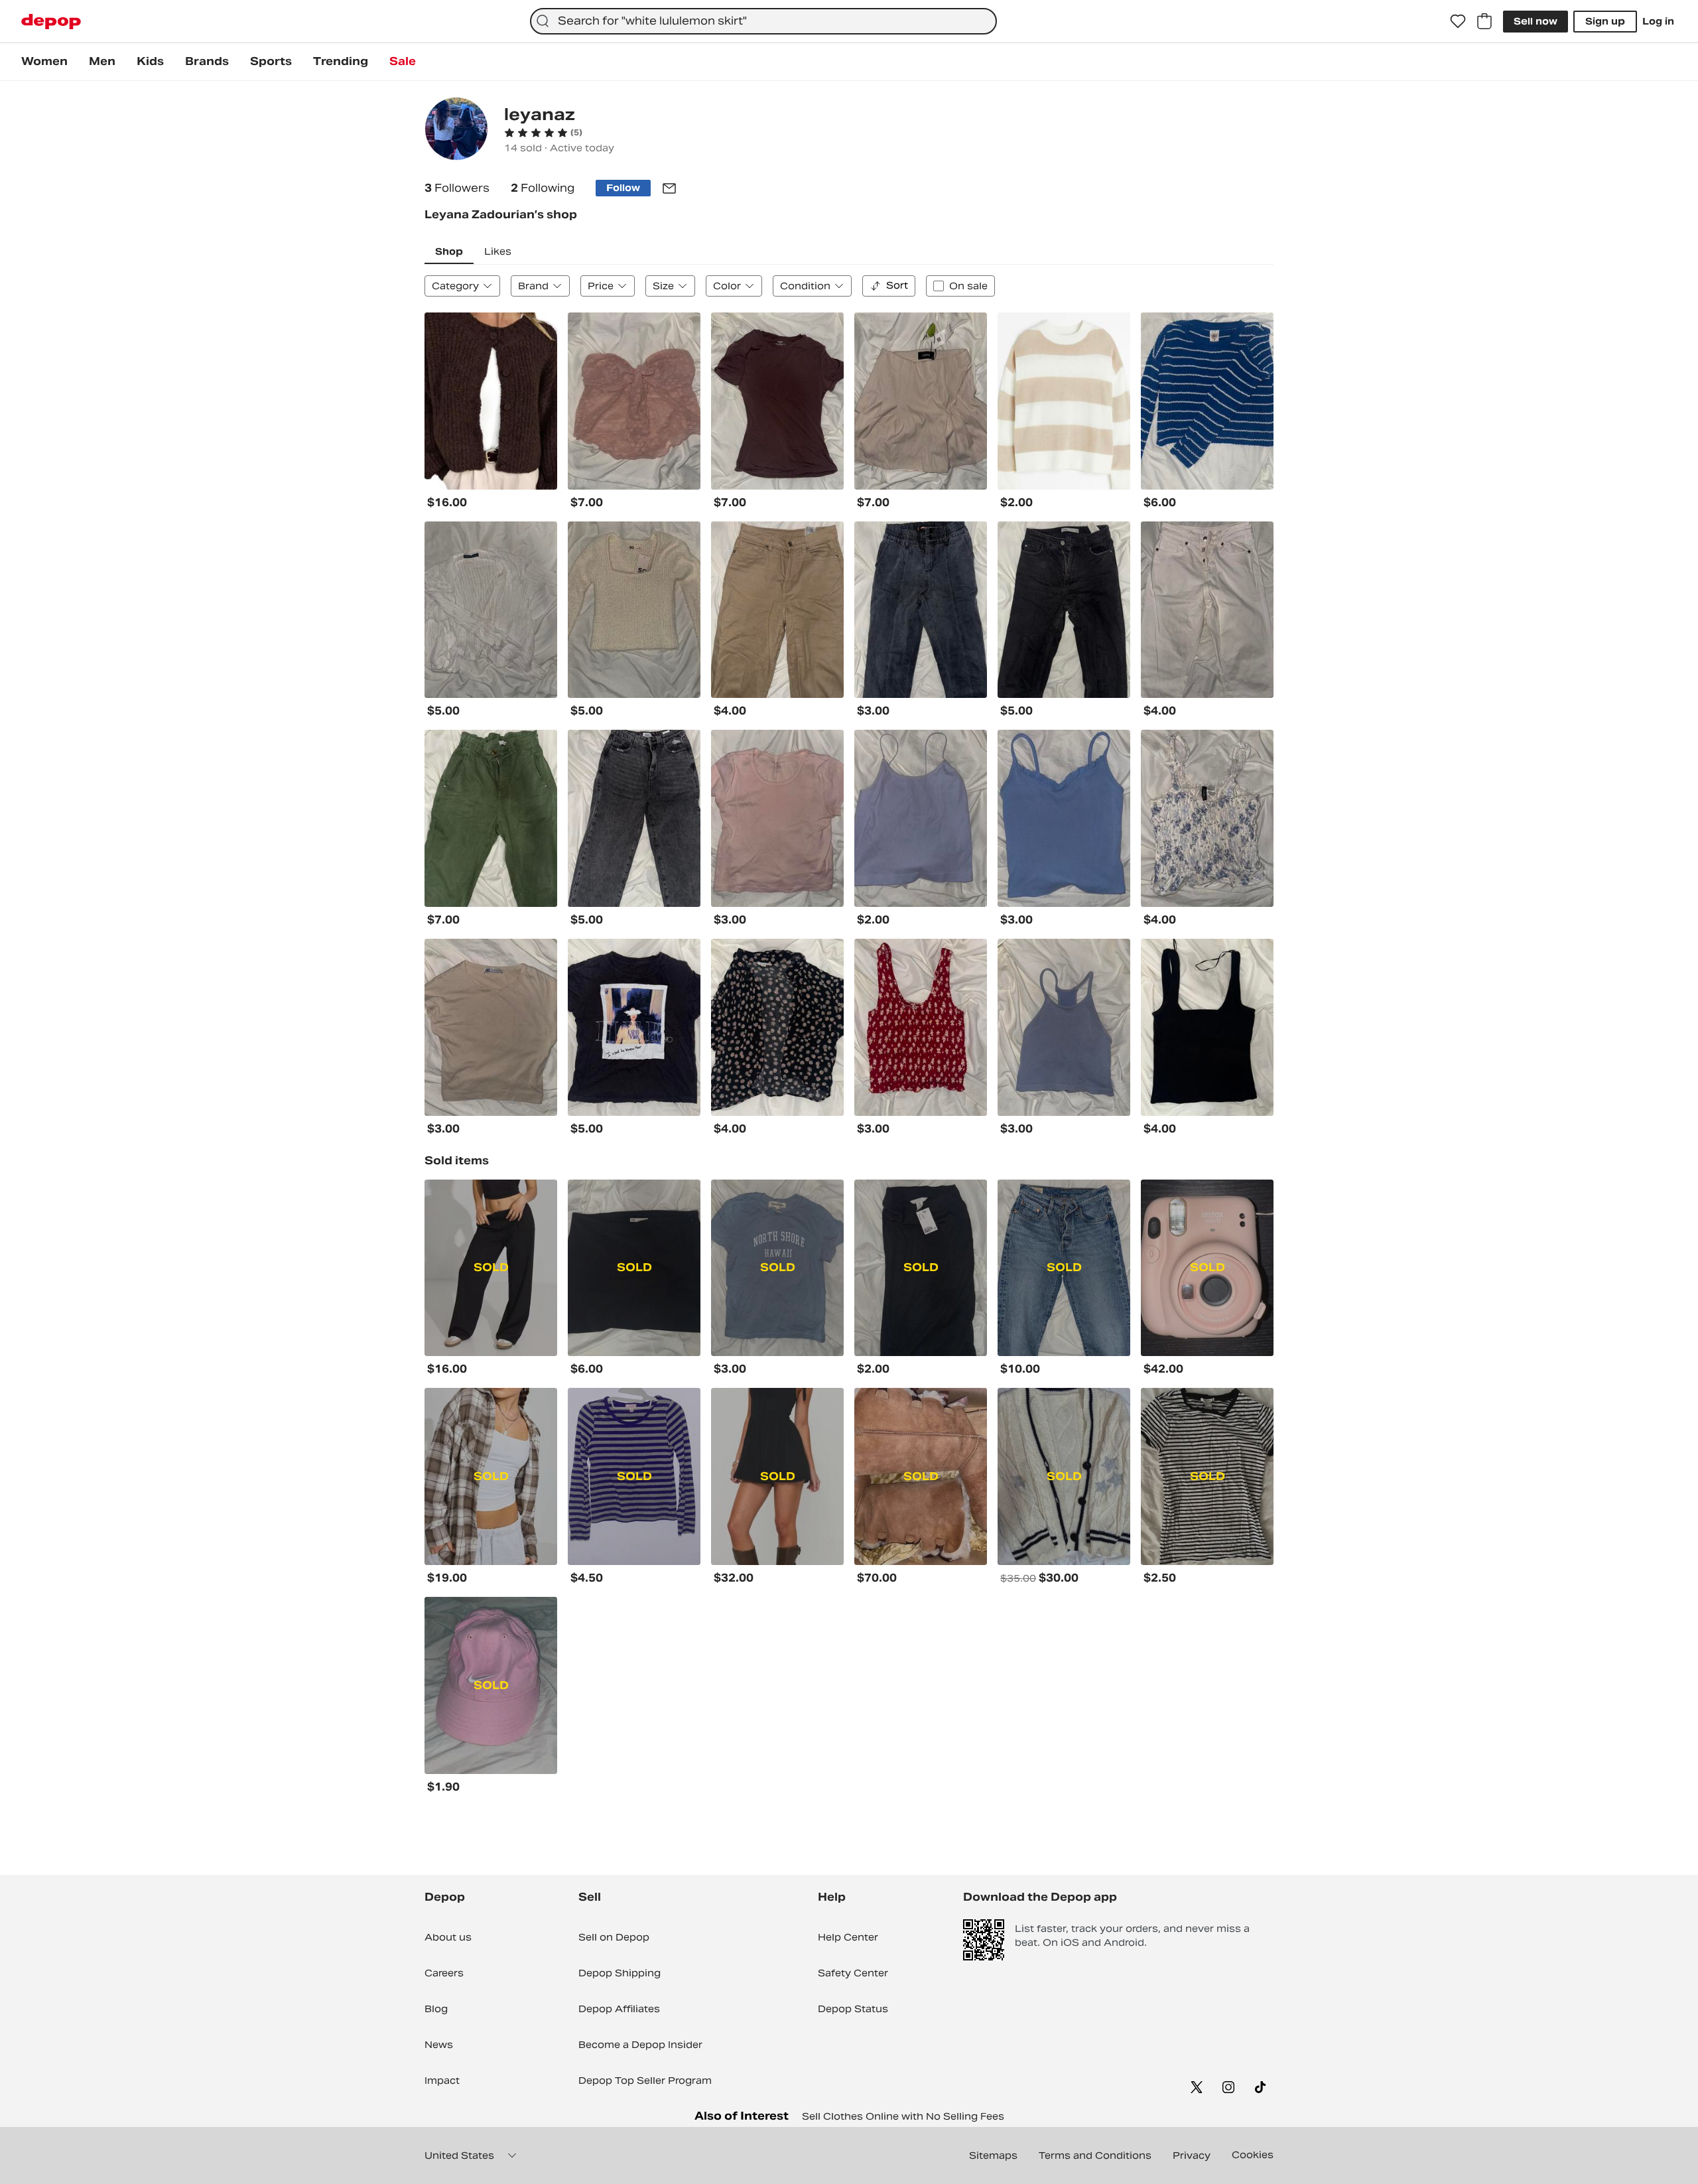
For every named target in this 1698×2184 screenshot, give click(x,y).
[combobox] (763, 21)
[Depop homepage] (51, 22)
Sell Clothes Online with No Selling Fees (903, 2116)
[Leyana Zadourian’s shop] (456, 130)
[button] (543, 133)
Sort (897, 285)
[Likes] (1458, 21)
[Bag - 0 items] (1484, 21)
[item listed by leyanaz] (491, 401)
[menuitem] (44, 62)
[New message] (669, 188)
